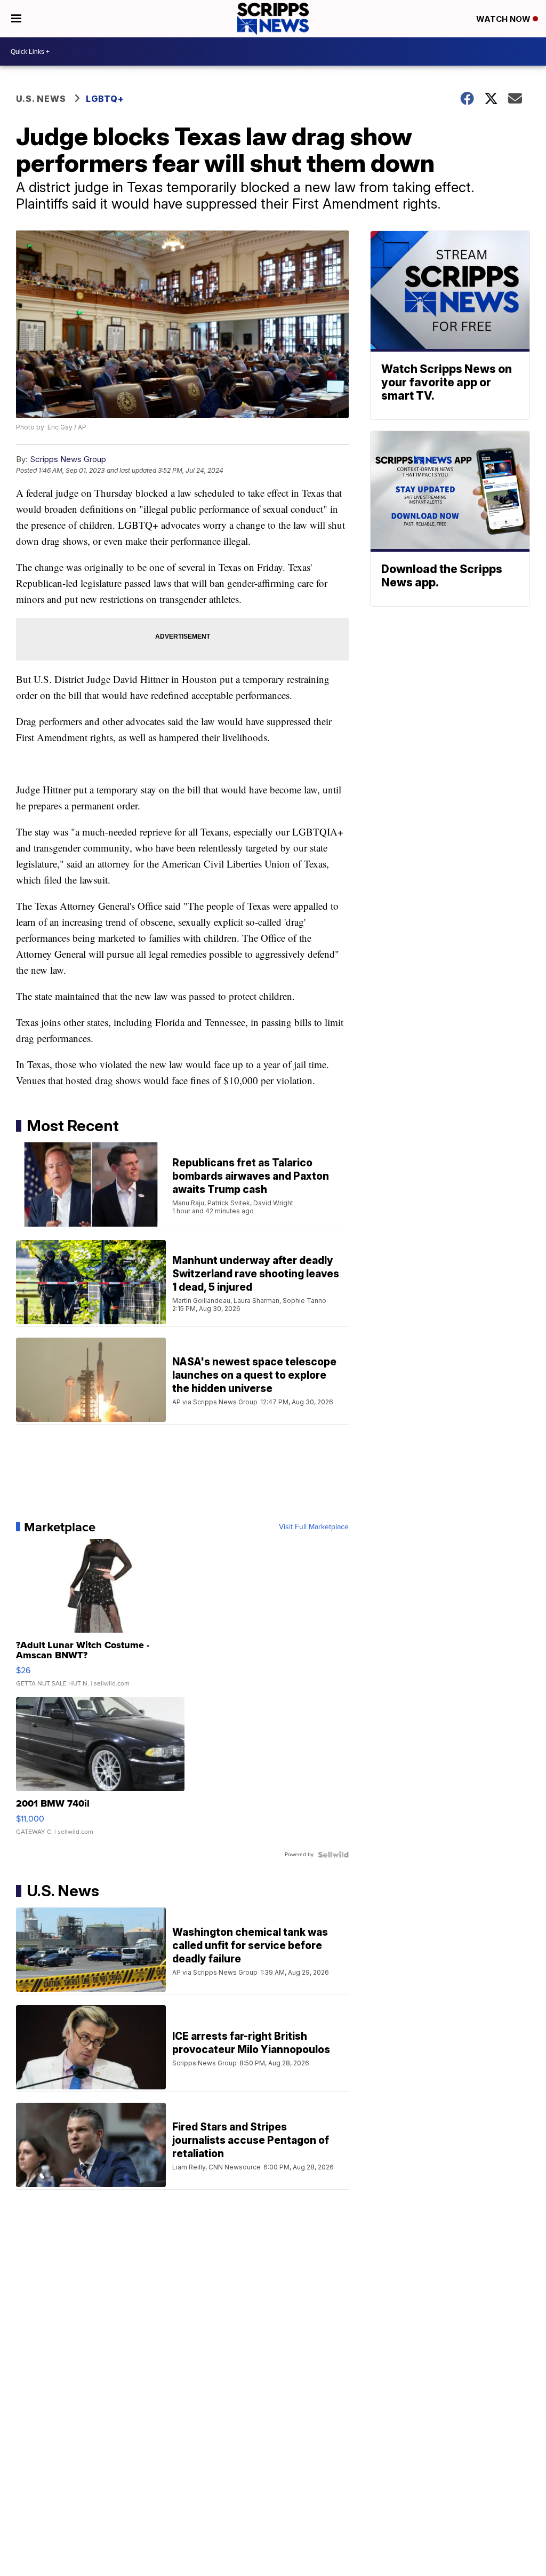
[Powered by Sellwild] (333, 1855)
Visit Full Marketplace (314, 1527)
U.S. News (41, 99)
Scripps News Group (68, 459)
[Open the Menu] (16, 19)
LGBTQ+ (105, 99)
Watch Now (504, 19)
